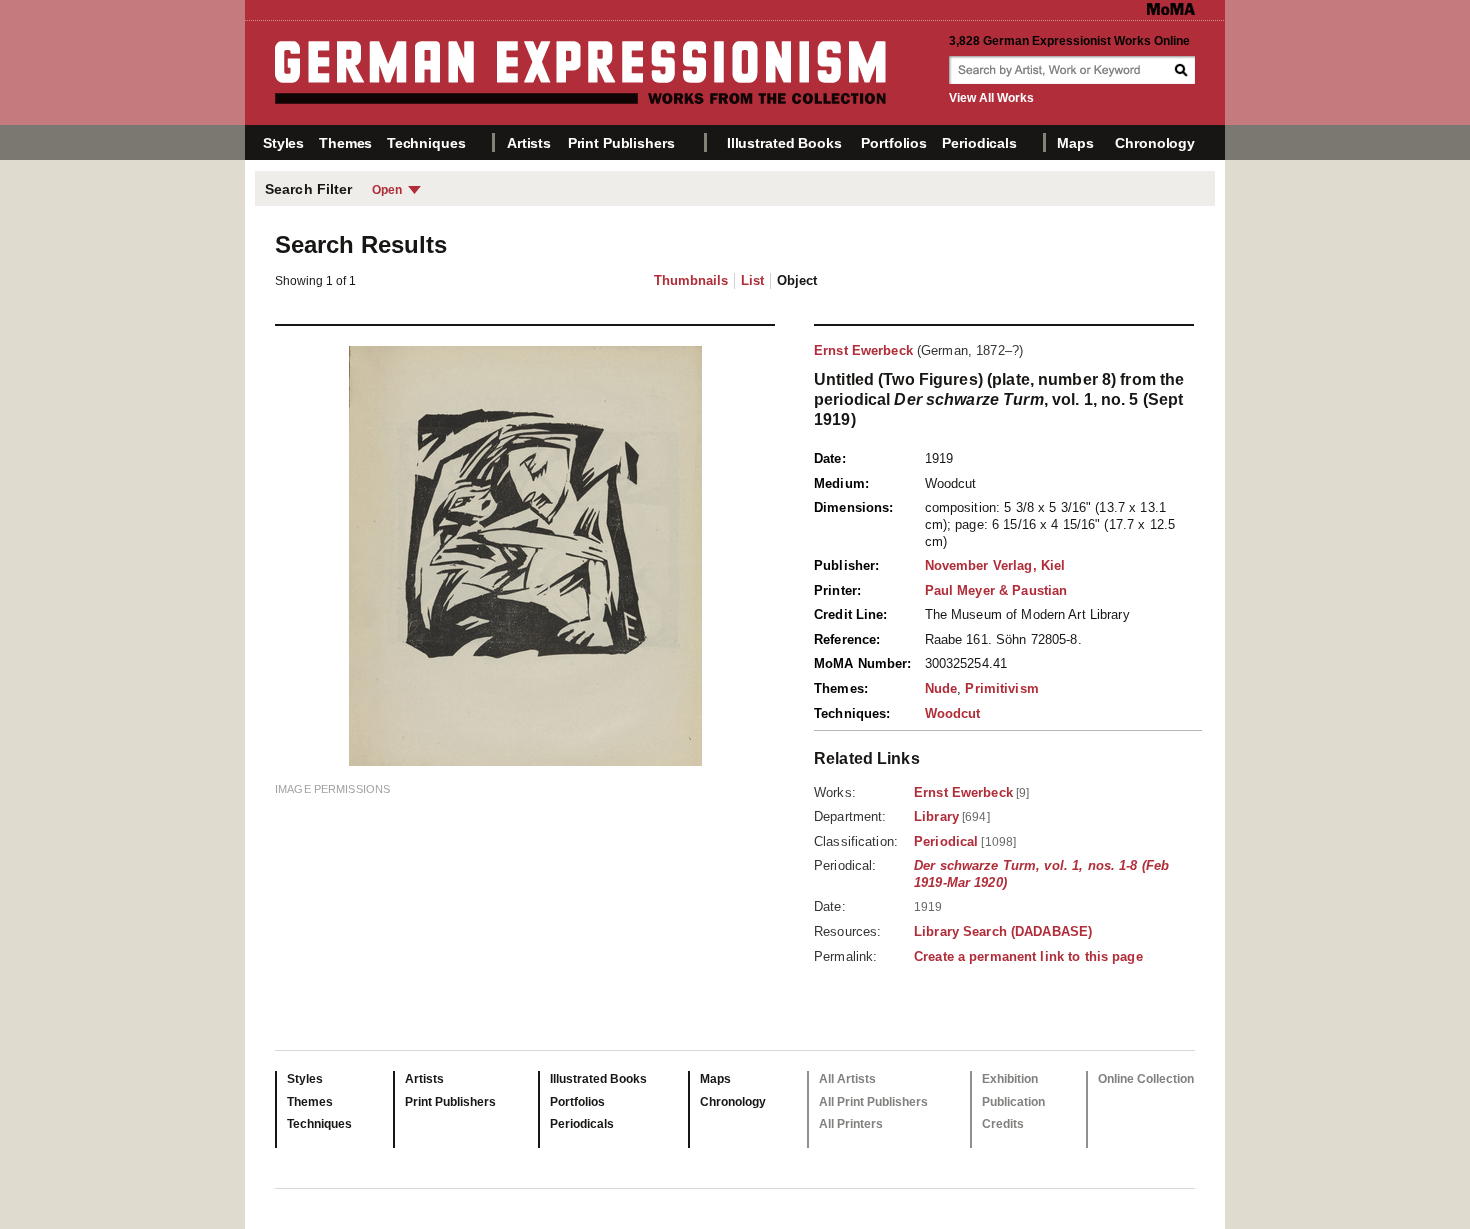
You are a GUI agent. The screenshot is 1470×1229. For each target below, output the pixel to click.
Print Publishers (621, 143)
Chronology (1155, 143)
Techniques (426, 143)
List (752, 280)
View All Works (991, 98)
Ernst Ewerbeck (863, 350)
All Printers (851, 1124)
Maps (1075, 143)
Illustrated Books (784, 143)
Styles (283, 143)
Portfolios (894, 143)
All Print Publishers (873, 1102)
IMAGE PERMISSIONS (332, 789)
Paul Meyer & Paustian (996, 590)
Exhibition (1010, 1079)
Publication (1013, 1102)
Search (1183, 70)
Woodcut (953, 713)
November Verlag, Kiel (995, 565)
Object (797, 280)
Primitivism (1001, 688)
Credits (1003, 1124)
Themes (345, 143)
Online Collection (1146, 1079)
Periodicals (979, 143)
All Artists (847, 1079)
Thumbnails (691, 280)
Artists (529, 143)
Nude (941, 688)
